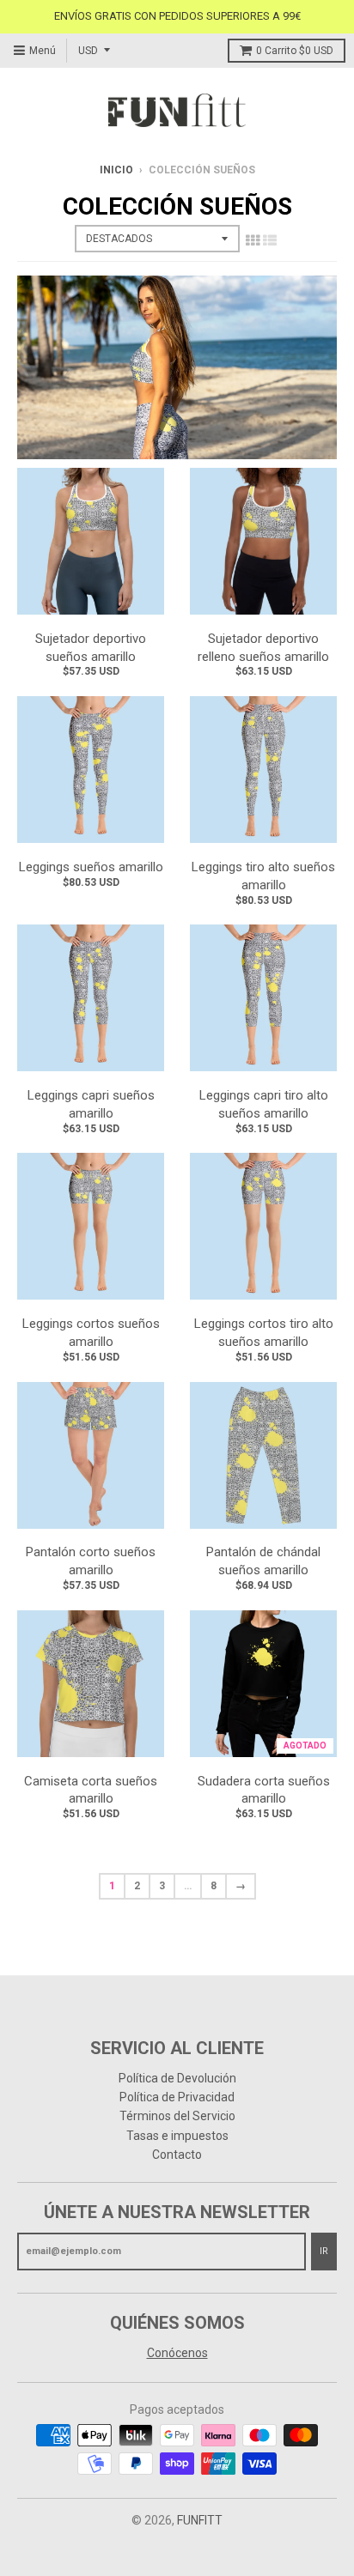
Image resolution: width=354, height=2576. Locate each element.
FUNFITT (200, 2520)
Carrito (295, 51)
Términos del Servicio (177, 2116)
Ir (324, 2251)
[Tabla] (253, 240)
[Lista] (270, 240)
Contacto (177, 2155)
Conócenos (177, 2353)
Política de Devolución (177, 2078)
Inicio (116, 170)
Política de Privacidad (177, 2097)
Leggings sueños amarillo (91, 867)
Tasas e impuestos (177, 2136)
